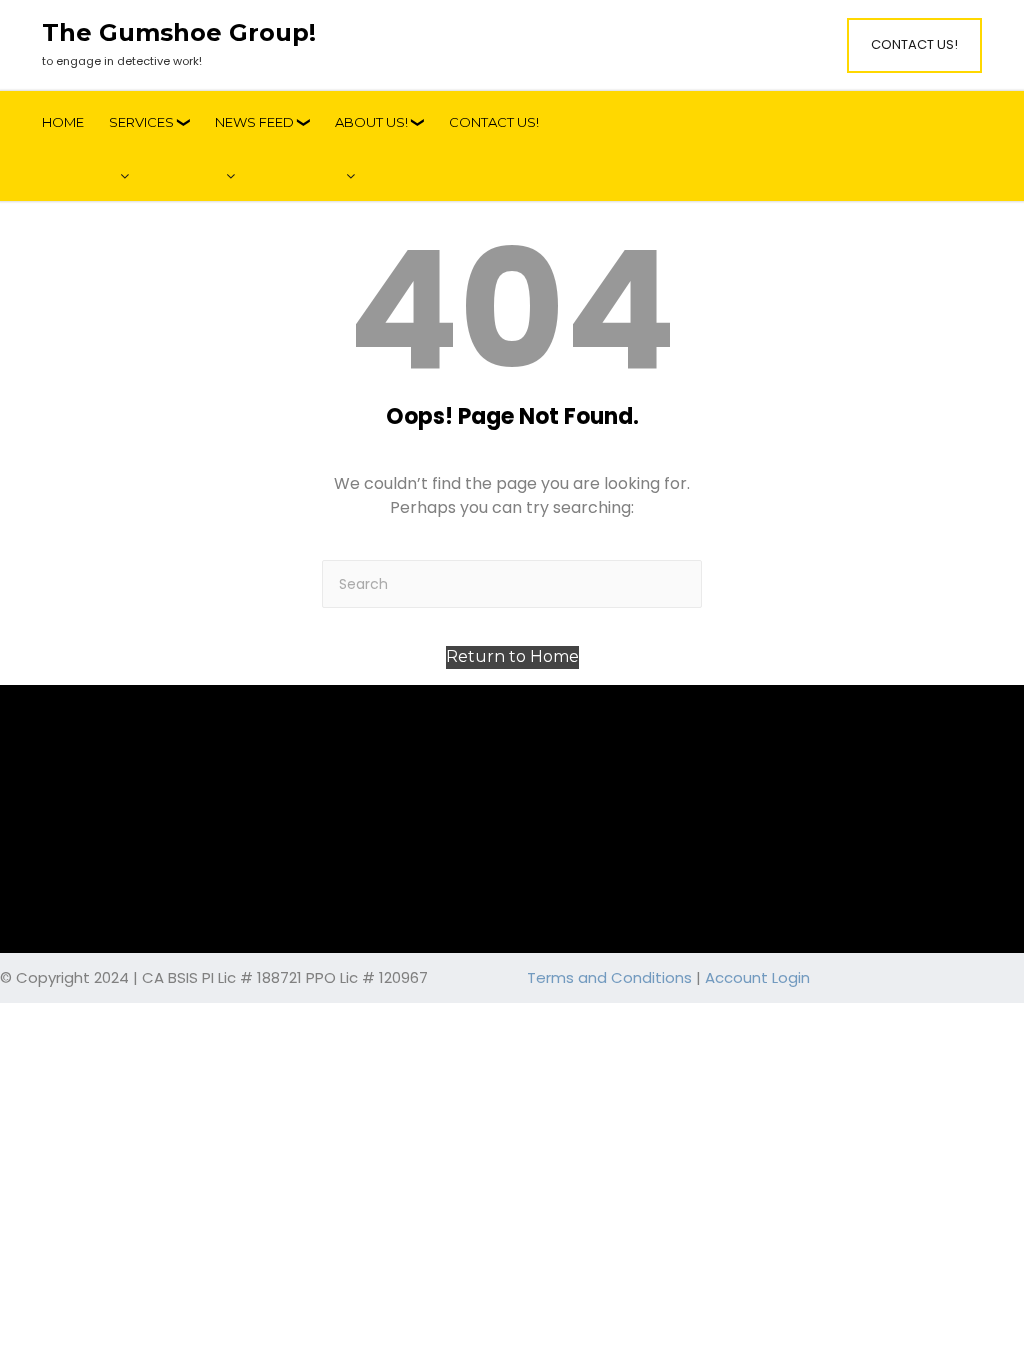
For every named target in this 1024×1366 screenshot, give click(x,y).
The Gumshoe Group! (179, 33)
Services (141, 122)
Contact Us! (914, 44)
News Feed (254, 122)
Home (63, 122)
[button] (512, 657)
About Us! (371, 122)
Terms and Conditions (609, 977)
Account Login (757, 977)
